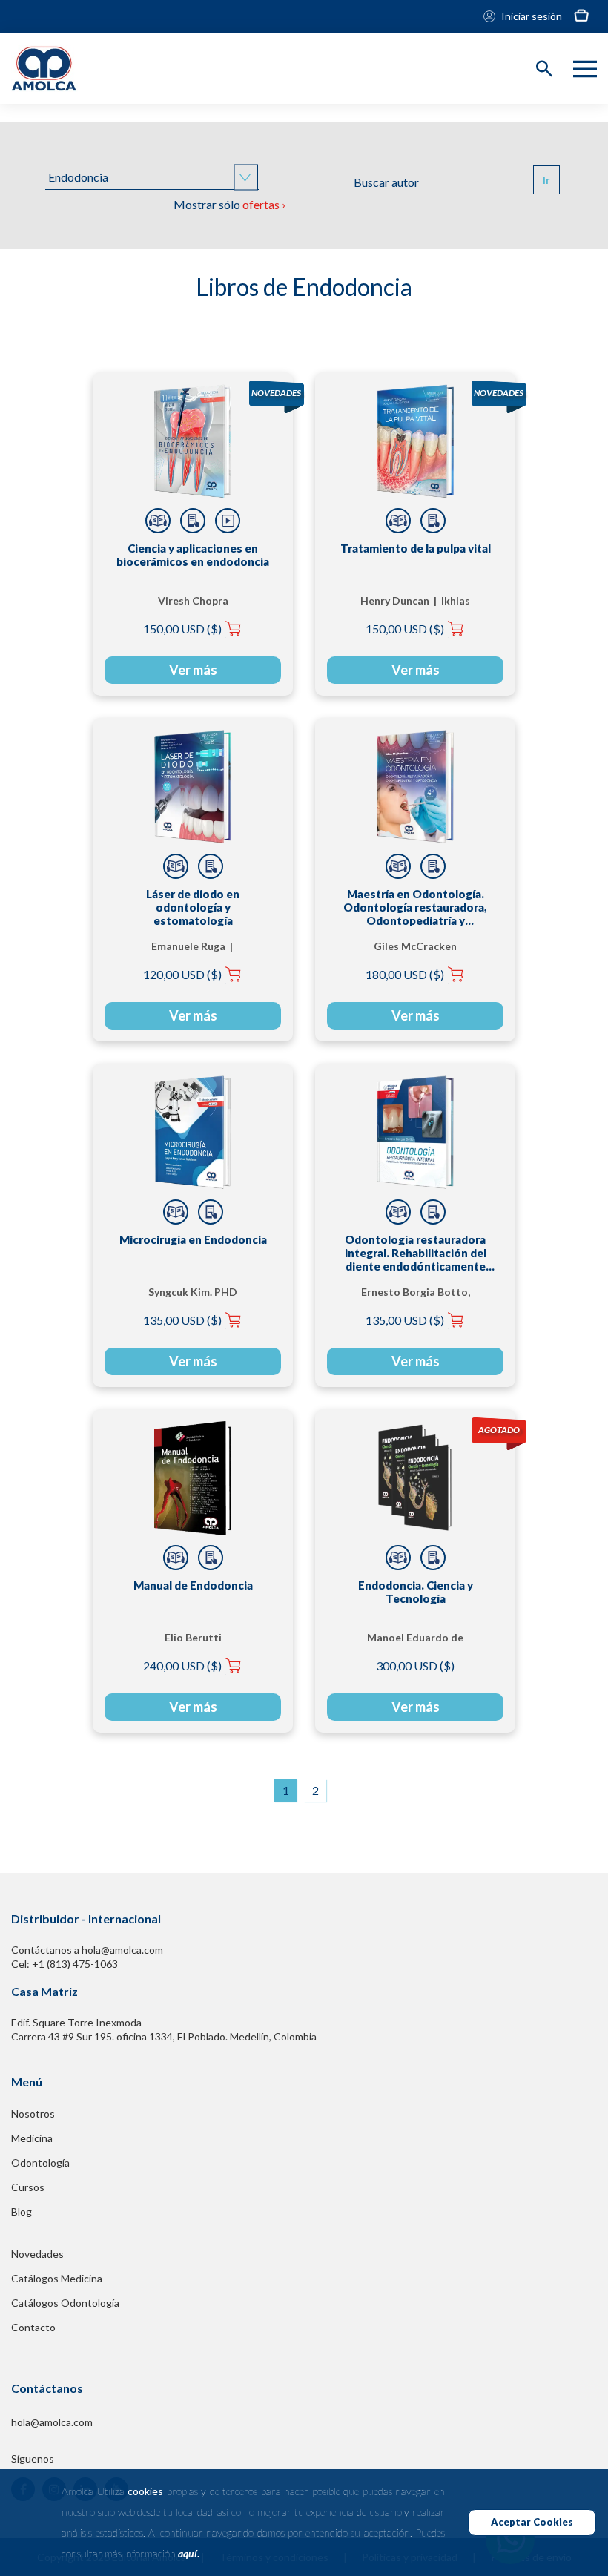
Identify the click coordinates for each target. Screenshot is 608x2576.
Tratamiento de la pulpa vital (416, 548)
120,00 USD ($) (182, 974)
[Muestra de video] (228, 521)
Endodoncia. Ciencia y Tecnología (416, 1592)
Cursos (28, 2187)
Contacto (33, 2327)
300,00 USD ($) (415, 1666)
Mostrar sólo (229, 204)
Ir (546, 180)
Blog (22, 2211)
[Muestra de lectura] (158, 521)
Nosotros (33, 2114)
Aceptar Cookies (532, 2522)
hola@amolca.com (52, 2422)
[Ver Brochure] (193, 521)
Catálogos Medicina (57, 2278)
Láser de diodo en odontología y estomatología (193, 907)
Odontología (40, 2162)
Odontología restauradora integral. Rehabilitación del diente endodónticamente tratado (416, 1253)
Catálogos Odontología (65, 2303)
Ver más (193, 670)
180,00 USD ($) (405, 974)
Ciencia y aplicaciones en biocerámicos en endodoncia (193, 555)
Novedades (37, 2254)
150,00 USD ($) (182, 629)
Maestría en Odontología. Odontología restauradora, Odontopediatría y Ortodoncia (415, 907)
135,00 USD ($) (182, 1320)
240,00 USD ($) (182, 1666)
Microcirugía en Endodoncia (193, 1239)
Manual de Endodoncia (193, 1585)
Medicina (32, 2138)
